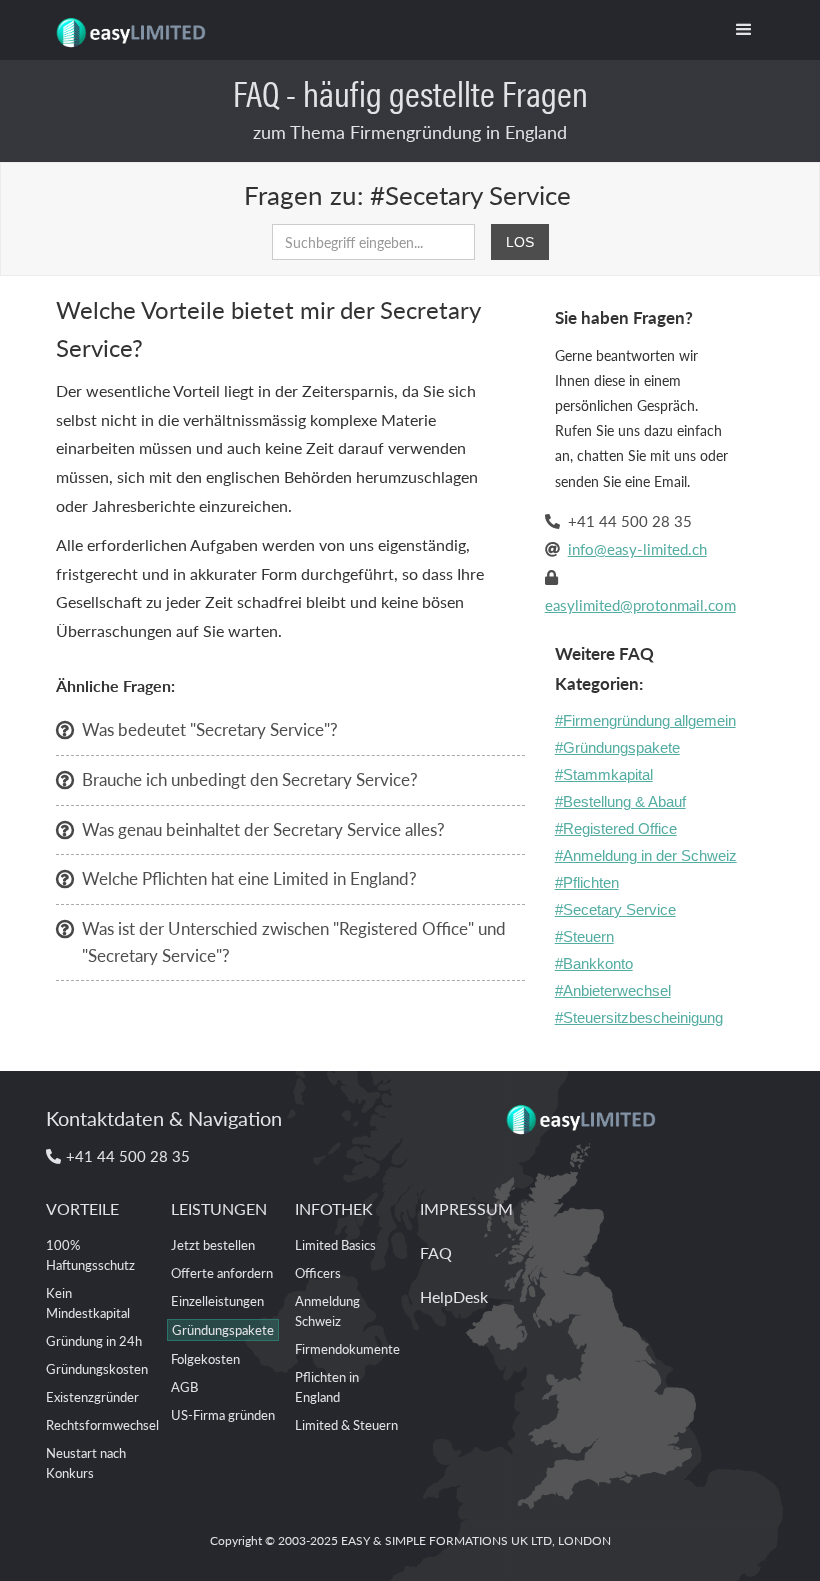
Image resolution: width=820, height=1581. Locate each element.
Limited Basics (335, 1244)
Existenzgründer (92, 1396)
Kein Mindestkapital (88, 1302)
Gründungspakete (223, 1329)
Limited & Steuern (346, 1424)
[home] (130, 25)
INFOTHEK (334, 1208)
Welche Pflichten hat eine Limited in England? (249, 878)
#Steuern (584, 936)
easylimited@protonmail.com (640, 604)
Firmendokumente (347, 1348)
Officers (318, 1272)
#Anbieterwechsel (613, 990)
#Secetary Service (615, 909)
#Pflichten (587, 882)
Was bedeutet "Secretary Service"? (210, 729)
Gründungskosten (97, 1368)
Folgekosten (205, 1358)
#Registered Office (616, 828)
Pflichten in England (327, 1386)
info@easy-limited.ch (637, 548)
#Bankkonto (594, 963)
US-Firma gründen (223, 1414)
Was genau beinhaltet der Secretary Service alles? (263, 829)
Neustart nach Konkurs (86, 1462)
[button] (744, 30)
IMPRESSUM (466, 1208)
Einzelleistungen (217, 1300)
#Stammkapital (604, 774)
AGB (184, 1386)
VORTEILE (82, 1208)
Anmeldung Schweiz (327, 1310)
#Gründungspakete (617, 747)
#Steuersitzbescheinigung (639, 1017)
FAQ (436, 1252)
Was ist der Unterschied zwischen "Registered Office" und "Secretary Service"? (294, 941)
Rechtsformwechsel (102, 1424)
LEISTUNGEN (219, 1208)
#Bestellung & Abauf (620, 801)
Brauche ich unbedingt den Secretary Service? (250, 779)
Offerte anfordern (222, 1272)
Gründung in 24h (94, 1340)
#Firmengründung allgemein (645, 720)
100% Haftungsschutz (90, 1254)
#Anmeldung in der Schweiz (646, 855)
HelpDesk (454, 1296)
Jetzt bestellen (213, 1244)
